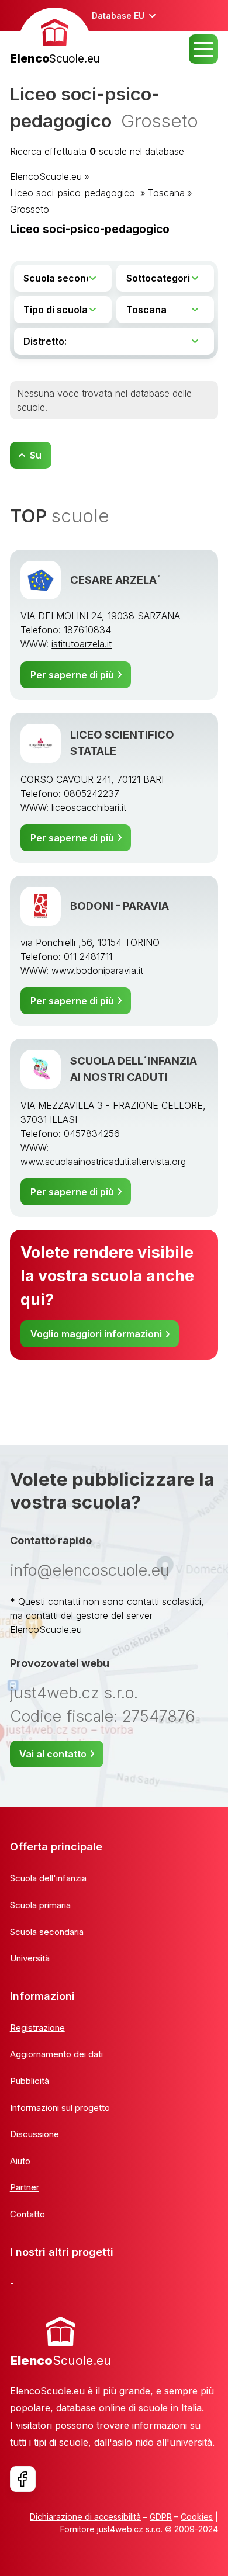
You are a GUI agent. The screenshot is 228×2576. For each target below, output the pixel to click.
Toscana (166, 193)
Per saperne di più (72, 675)
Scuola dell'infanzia (48, 1878)
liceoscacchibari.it (89, 807)
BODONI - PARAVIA (120, 906)
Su (36, 455)
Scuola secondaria (47, 1932)
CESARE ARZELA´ (115, 580)
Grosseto (30, 209)
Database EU (118, 15)
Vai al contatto (53, 1754)
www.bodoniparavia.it (97, 970)
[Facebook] (23, 2479)
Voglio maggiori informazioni (96, 1334)
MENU (203, 49)
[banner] (55, 38)
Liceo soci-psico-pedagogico (74, 193)
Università (30, 1958)
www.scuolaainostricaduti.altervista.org (103, 1162)
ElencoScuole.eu (46, 176)
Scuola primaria (40, 1905)
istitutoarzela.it (82, 644)
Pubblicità (30, 2081)
